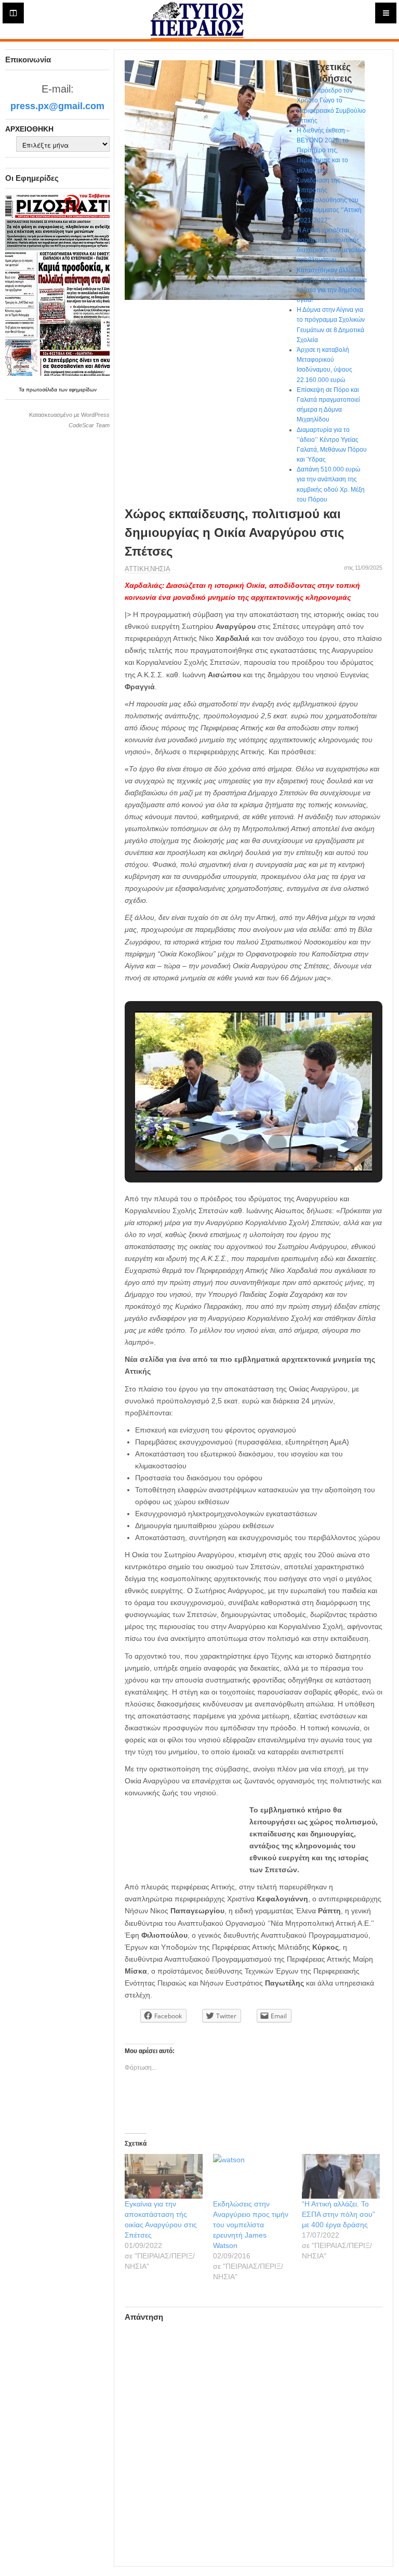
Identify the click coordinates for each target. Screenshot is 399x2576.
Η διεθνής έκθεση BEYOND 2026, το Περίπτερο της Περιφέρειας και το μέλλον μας (323, 150)
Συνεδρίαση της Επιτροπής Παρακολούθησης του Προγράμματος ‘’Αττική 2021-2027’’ (329, 200)
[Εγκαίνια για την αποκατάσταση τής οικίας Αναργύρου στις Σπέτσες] (164, 2176)
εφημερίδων (83, 390)
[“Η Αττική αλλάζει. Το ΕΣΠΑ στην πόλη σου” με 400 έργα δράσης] (341, 2176)
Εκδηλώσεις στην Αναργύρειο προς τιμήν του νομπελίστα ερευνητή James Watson (251, 2225)
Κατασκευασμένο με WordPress (69, 415)
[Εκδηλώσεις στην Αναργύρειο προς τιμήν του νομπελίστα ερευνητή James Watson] (252, 2176)
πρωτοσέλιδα (42, 390)
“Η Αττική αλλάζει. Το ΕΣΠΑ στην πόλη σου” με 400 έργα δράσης (338, 2214)
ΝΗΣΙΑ (160, 569)
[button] (230, 1144)
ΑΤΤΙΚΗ (137, 569)
